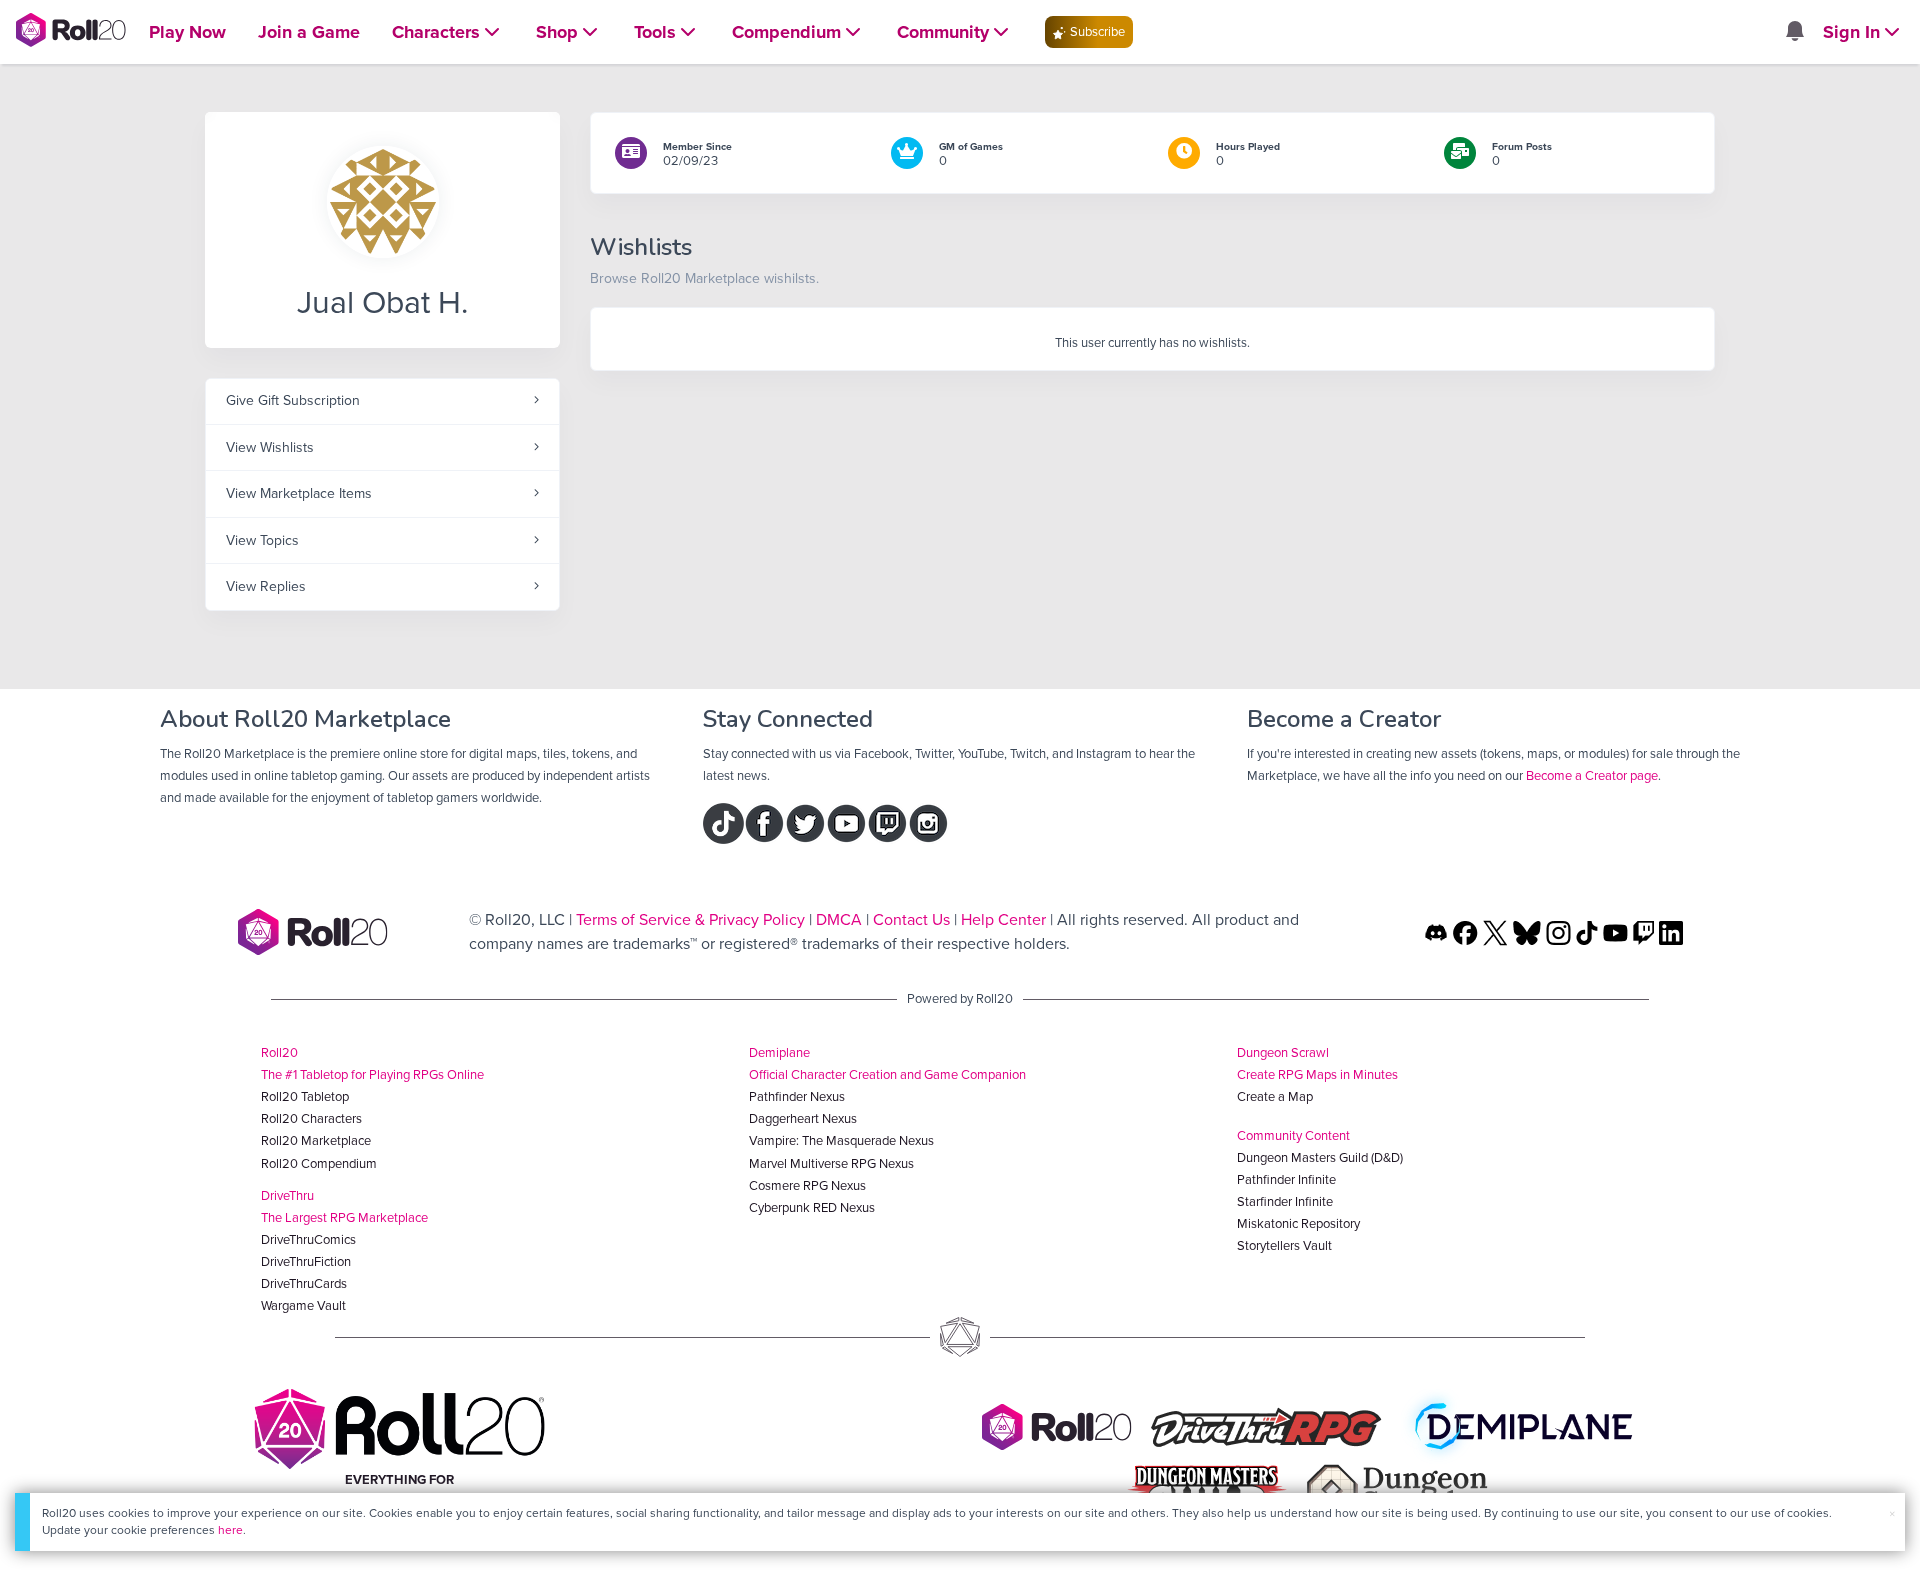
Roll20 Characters (311, 1118)
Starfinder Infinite (1285, 1201)
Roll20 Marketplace (316, 1140)
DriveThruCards (304, 1283)
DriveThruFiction (306, 1261)
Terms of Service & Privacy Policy (690, 919)
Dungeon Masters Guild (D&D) (1320, 1157)
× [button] (1892, 1513)
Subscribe (1096, 31)
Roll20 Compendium (319, 1163)
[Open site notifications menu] (1794, 32)
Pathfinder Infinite (1286, 1179)
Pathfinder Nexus (797, 1096)
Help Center (1003, 919)
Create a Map (1275, 1096)
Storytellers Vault (1284, 1245)
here (230, 1530)
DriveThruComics (308, 1239)
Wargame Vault (303, 1305)
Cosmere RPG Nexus (807, 1185)
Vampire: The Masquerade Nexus (841, 1140)
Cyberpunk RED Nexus (812, 1207)
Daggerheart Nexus (803, 1118)
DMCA (839, 919)
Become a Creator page (1592, 775)
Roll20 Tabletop (305, 1096)
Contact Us (911, 919)
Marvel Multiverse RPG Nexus (831, 1163)
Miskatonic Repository (1298, 1223)
